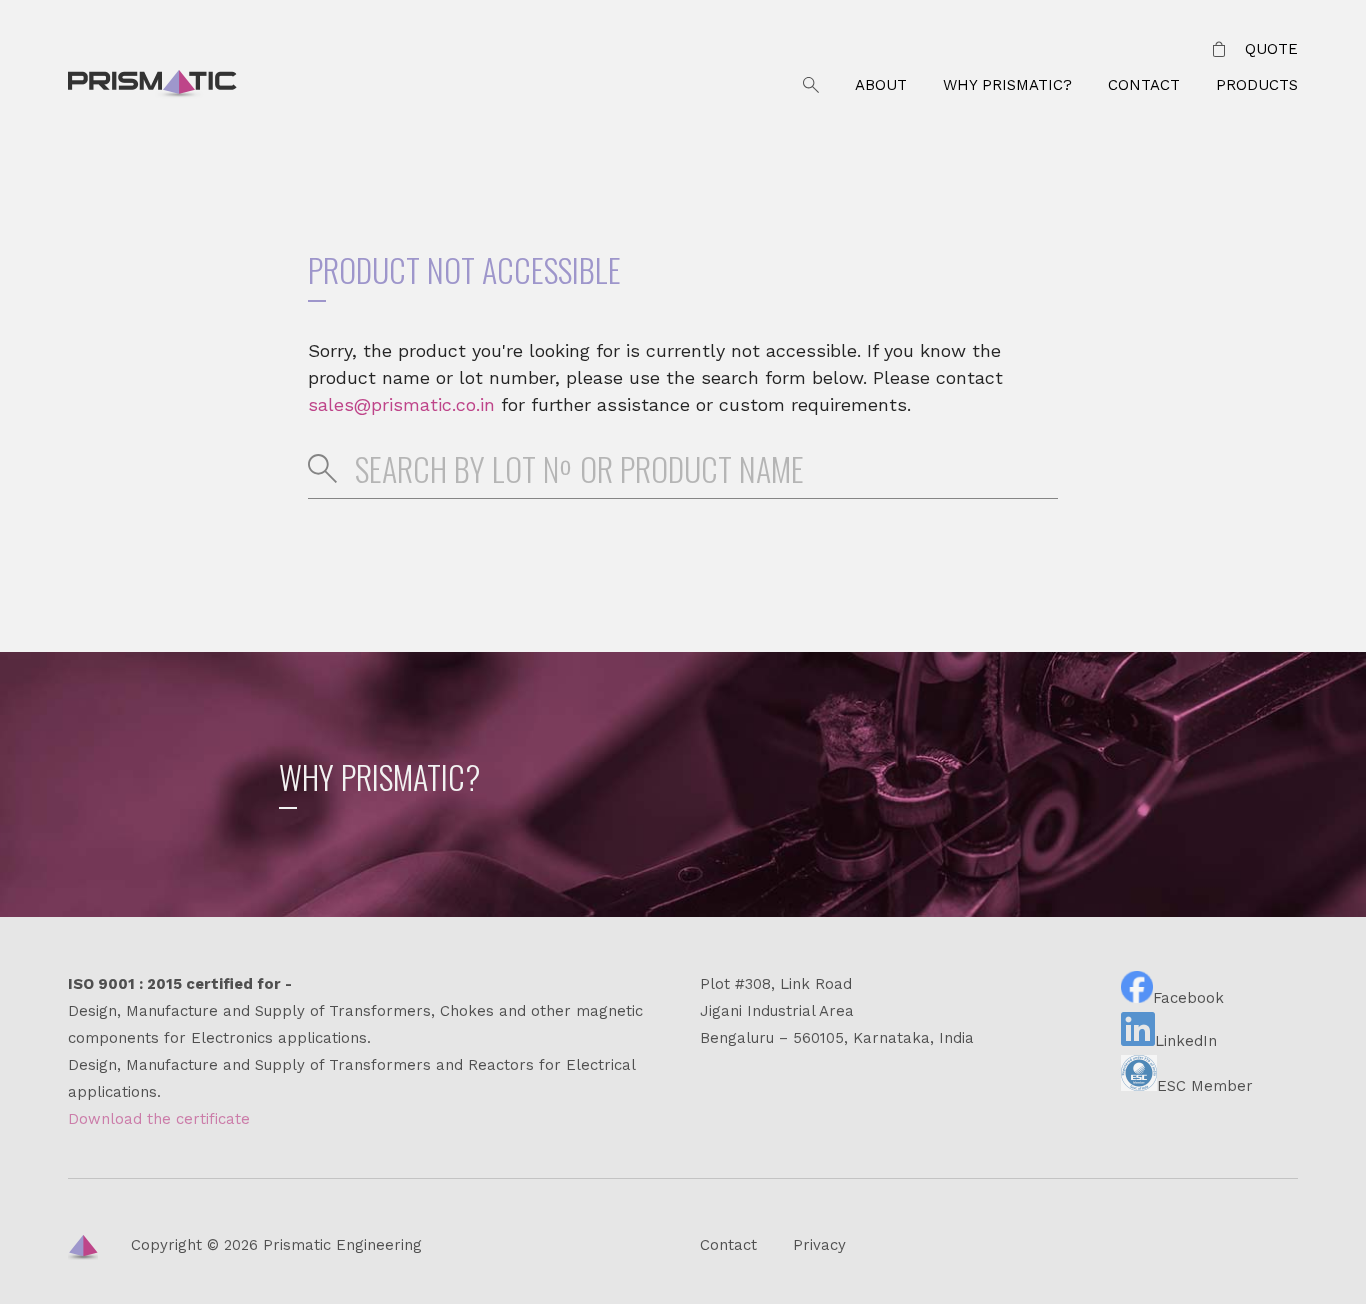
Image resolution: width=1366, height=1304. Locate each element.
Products (1257, 85)
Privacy (819, 1245)
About (881, 85)
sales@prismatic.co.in (401, 404)
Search (811, 85)
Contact (1144, 85)
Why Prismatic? (1007, 85)
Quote (1271, 49)
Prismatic (152, 86)
